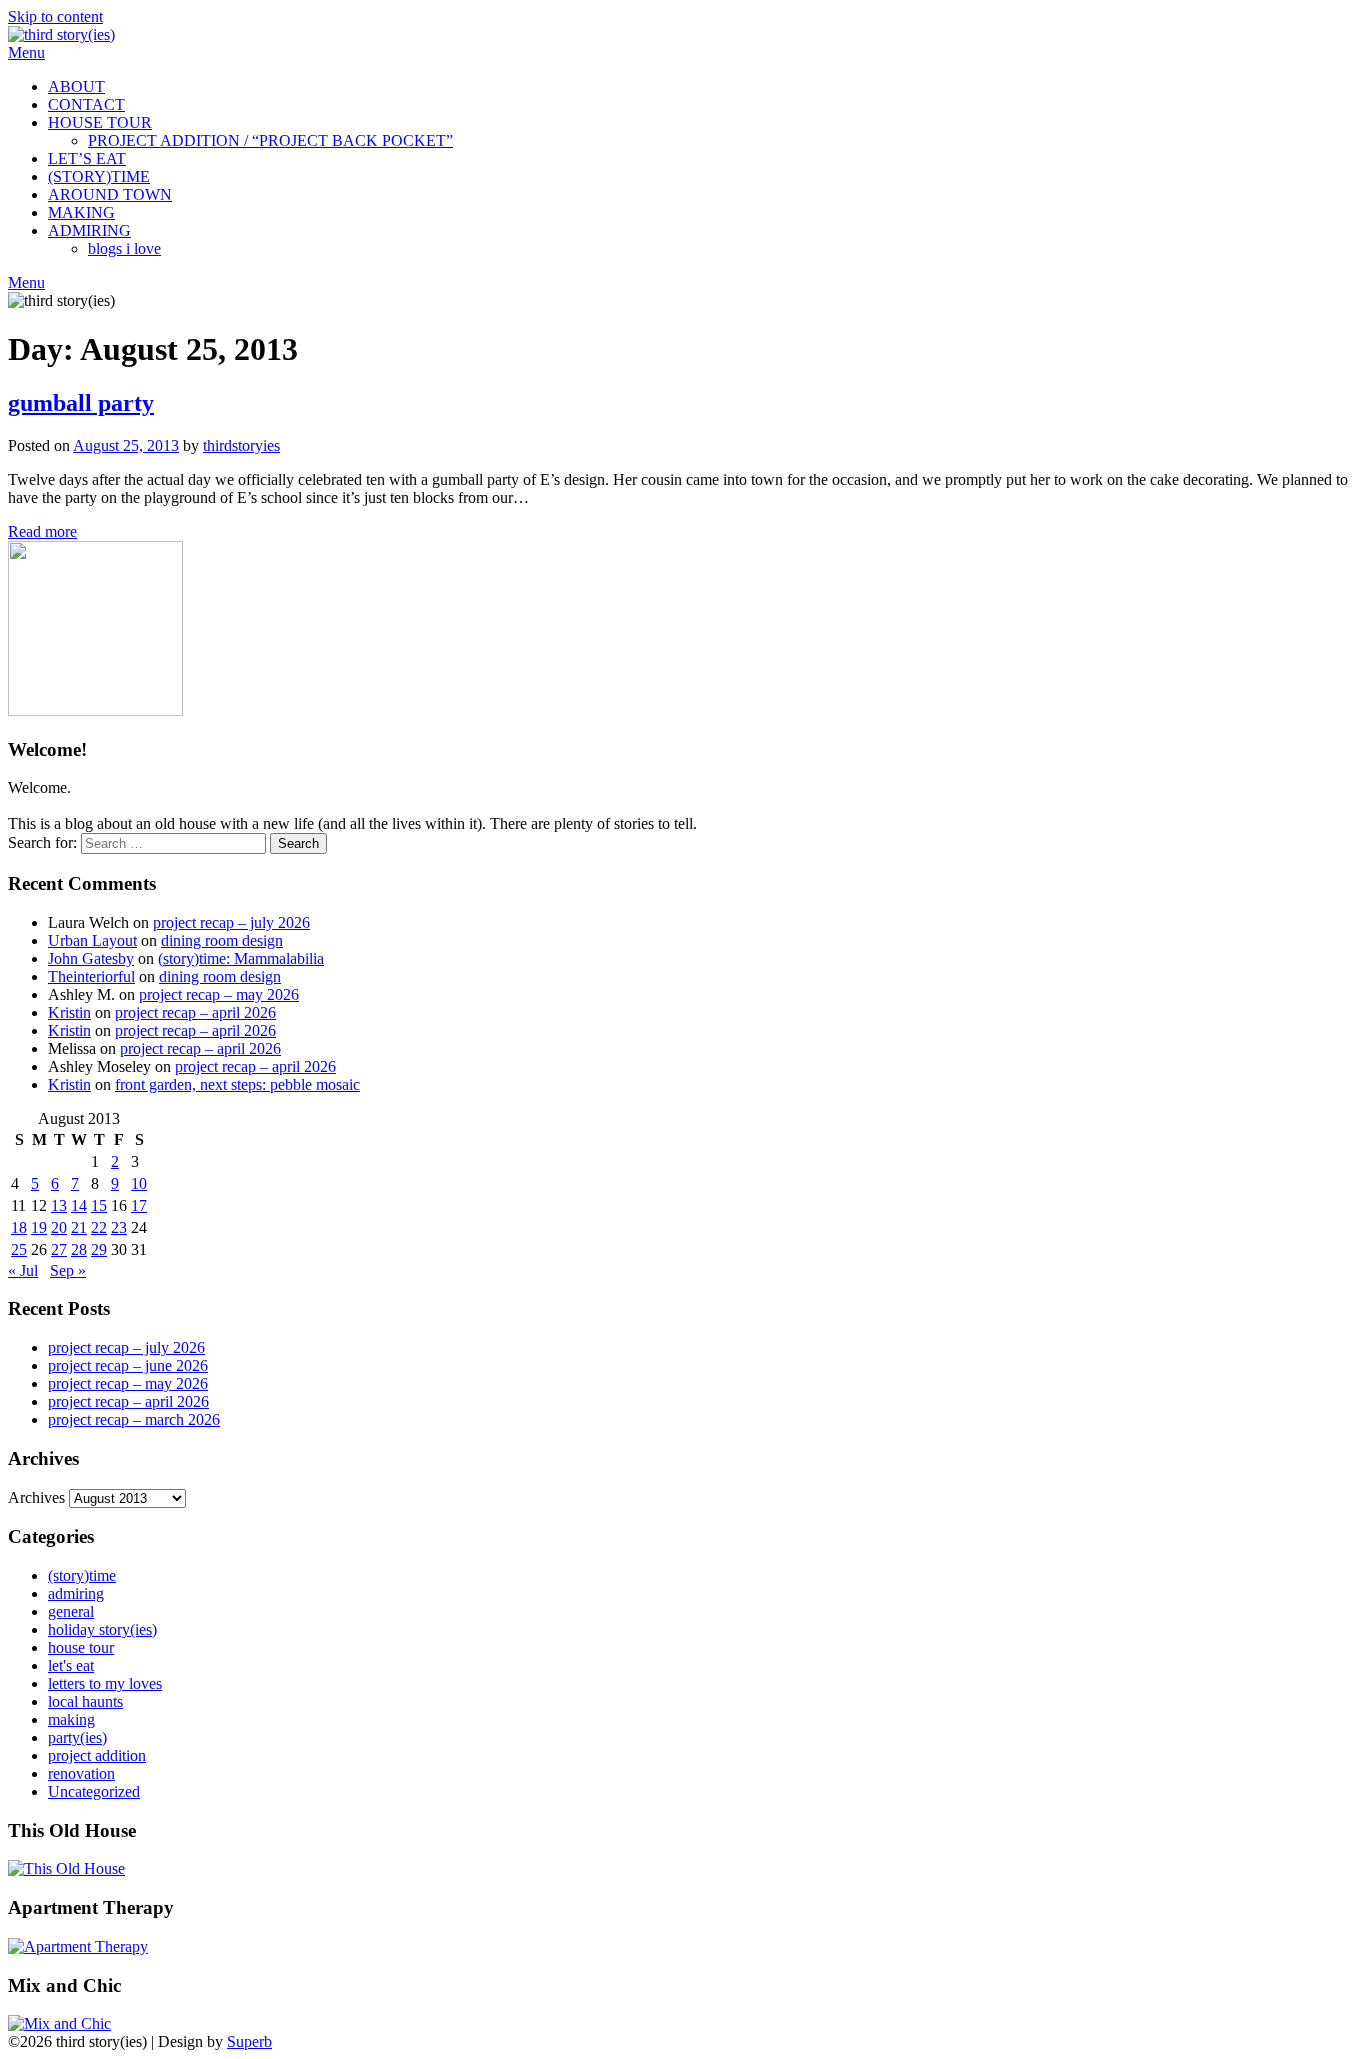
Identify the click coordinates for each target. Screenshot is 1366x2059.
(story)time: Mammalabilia (241, 958)
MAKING (81, 212)
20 (59, 1227)
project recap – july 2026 (231, 922)
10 (139, 1183)
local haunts (85, 1701)
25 (19, 1249)
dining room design (222, 940)
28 (79, 1249)
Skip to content (55, 16)
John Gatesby (91, 958)
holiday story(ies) (102, 1629)
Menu (26, 52)
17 (139, 1205)
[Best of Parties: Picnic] (78, 1946)
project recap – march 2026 (134, 1419)
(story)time (82, 1575)
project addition (97, 1755)
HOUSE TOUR (100, 122)
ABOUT (76, 86)
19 (39, 1227)
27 (59, 1249)
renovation (81, 1773)
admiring (76, 1593)
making (71, 1719)
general (71, 1611)
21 (79, 1227)
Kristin (69, 1012)
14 (79, 1205)
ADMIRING (89, 230)
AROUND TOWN (110, 194)
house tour (81, 1647)
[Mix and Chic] (59, 2023)
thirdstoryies (241, 445)
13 (59, 1205)
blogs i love (124, 248)
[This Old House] (66, 1868)
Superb (249, 2041)
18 (19, 1227)
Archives (36, 1497)
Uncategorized (94, 1791)
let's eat (71, 1665)
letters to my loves (105, 1683)
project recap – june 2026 (128, 1365)
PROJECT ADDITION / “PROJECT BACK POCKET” (270, 140)
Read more (42, 531)
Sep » (68, 1270)
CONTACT (86, 104)
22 (99, 1227)
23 (119, 1227)
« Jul (23, 1270)
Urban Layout (92, 940)
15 (99, 1205)
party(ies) (77, 1737)
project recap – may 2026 (219, 994)
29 (99, 1249)
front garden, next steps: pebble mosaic (237, 1084)
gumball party (81, 403)
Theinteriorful (91, 976)
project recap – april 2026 (195, 1012)
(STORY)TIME (99, 176)
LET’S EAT (87, 158)
